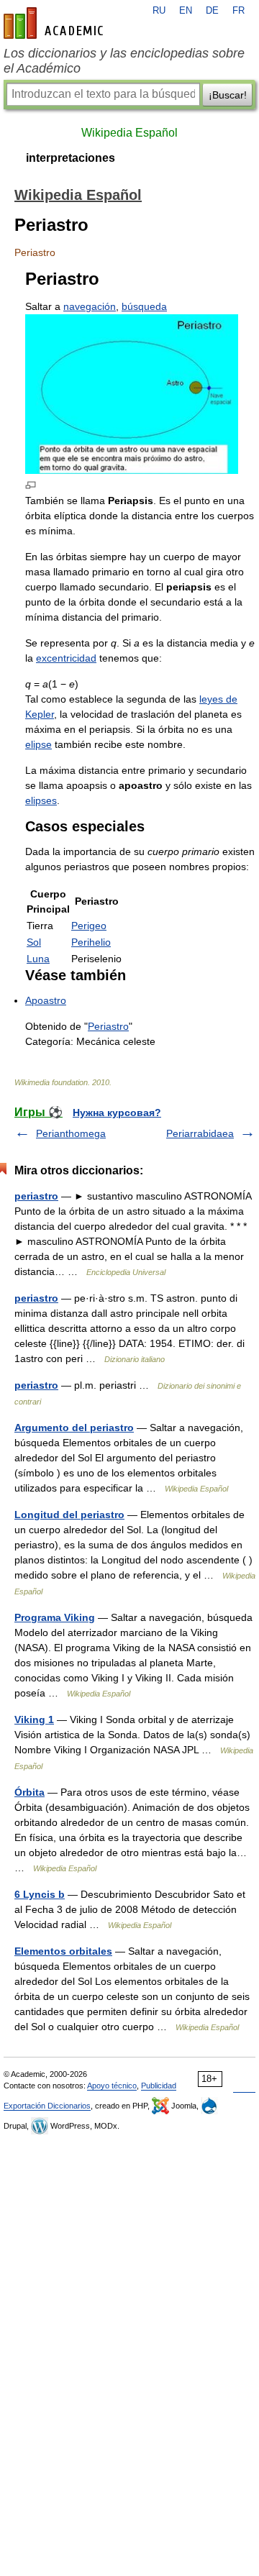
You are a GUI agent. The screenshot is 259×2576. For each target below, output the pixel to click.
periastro (36, 1196)
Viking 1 (34, 1719)
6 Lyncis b (40, 1894)
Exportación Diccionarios (47, 2106)
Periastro (108, 1026)
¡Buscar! (228, 95)
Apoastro (46, 1000)
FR (238, 11)
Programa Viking (55, 1617)
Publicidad (159, 2086)
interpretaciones (71, 158)
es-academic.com (55, 23)
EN (186, 11)
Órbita (29, 1792)
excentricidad (66, 658)
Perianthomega (71, 1133)
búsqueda (144, 306)
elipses (41, 800)
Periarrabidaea (200, 1133)
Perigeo (89, 926)
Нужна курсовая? (117, 1113)
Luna (38, 959)
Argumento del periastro (74, 1428)
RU (159, 11)
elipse (38, 744)
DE (212, 11)
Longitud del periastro (69, 1515)
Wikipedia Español (129, 133)
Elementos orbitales (63, 1951)
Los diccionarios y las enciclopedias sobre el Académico (124, 61)
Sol (34, 942)
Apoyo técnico (112, 2086)
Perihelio (91, 942)
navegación (90, 306)
